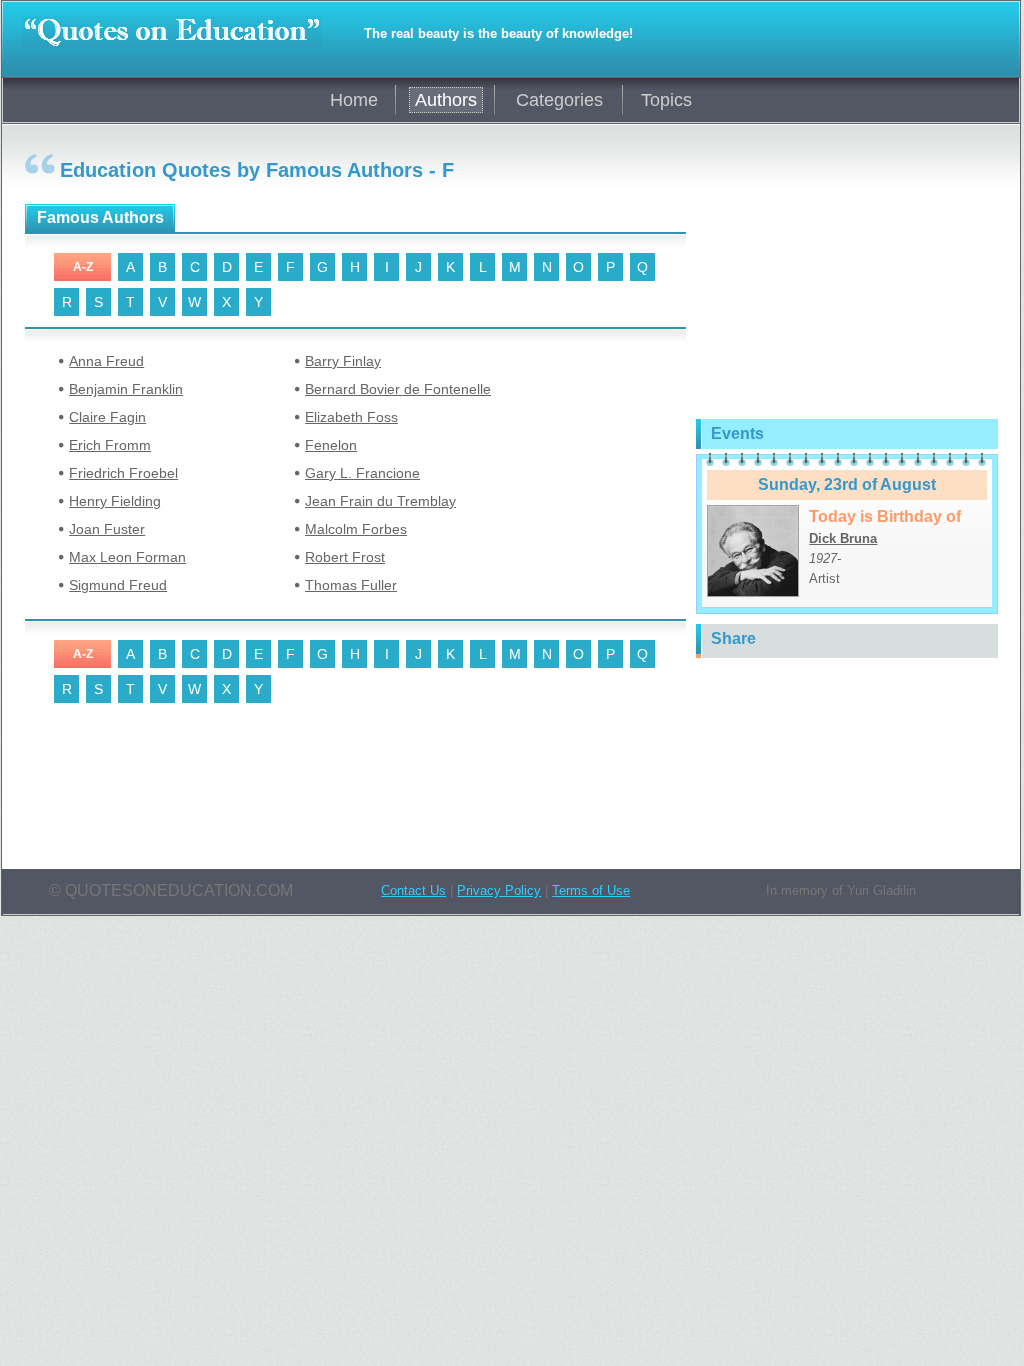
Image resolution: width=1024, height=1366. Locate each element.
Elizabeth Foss (351, 417)
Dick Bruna (843, 538)
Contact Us (413, 890)
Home (354, 100)
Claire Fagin (107, 417)
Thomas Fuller (351, 585)
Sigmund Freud (118, 585)
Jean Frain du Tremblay (380, 501)
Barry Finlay (343, 361)
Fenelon (331, 445)
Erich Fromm (110, 445)
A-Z (83, 267)
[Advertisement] (259, 784)
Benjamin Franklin (126, 389)
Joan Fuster (107, 529)
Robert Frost (345, 557)
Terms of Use (591, 890)
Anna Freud (106, 361)
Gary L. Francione (362, 473)
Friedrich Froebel (123, 473)
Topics (666, 100)
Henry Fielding (115, 501)
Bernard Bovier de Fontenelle (398, 389)
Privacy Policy (499, 890)
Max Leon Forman (127, 557)
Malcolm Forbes (356, 529)
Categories (559, 100)
